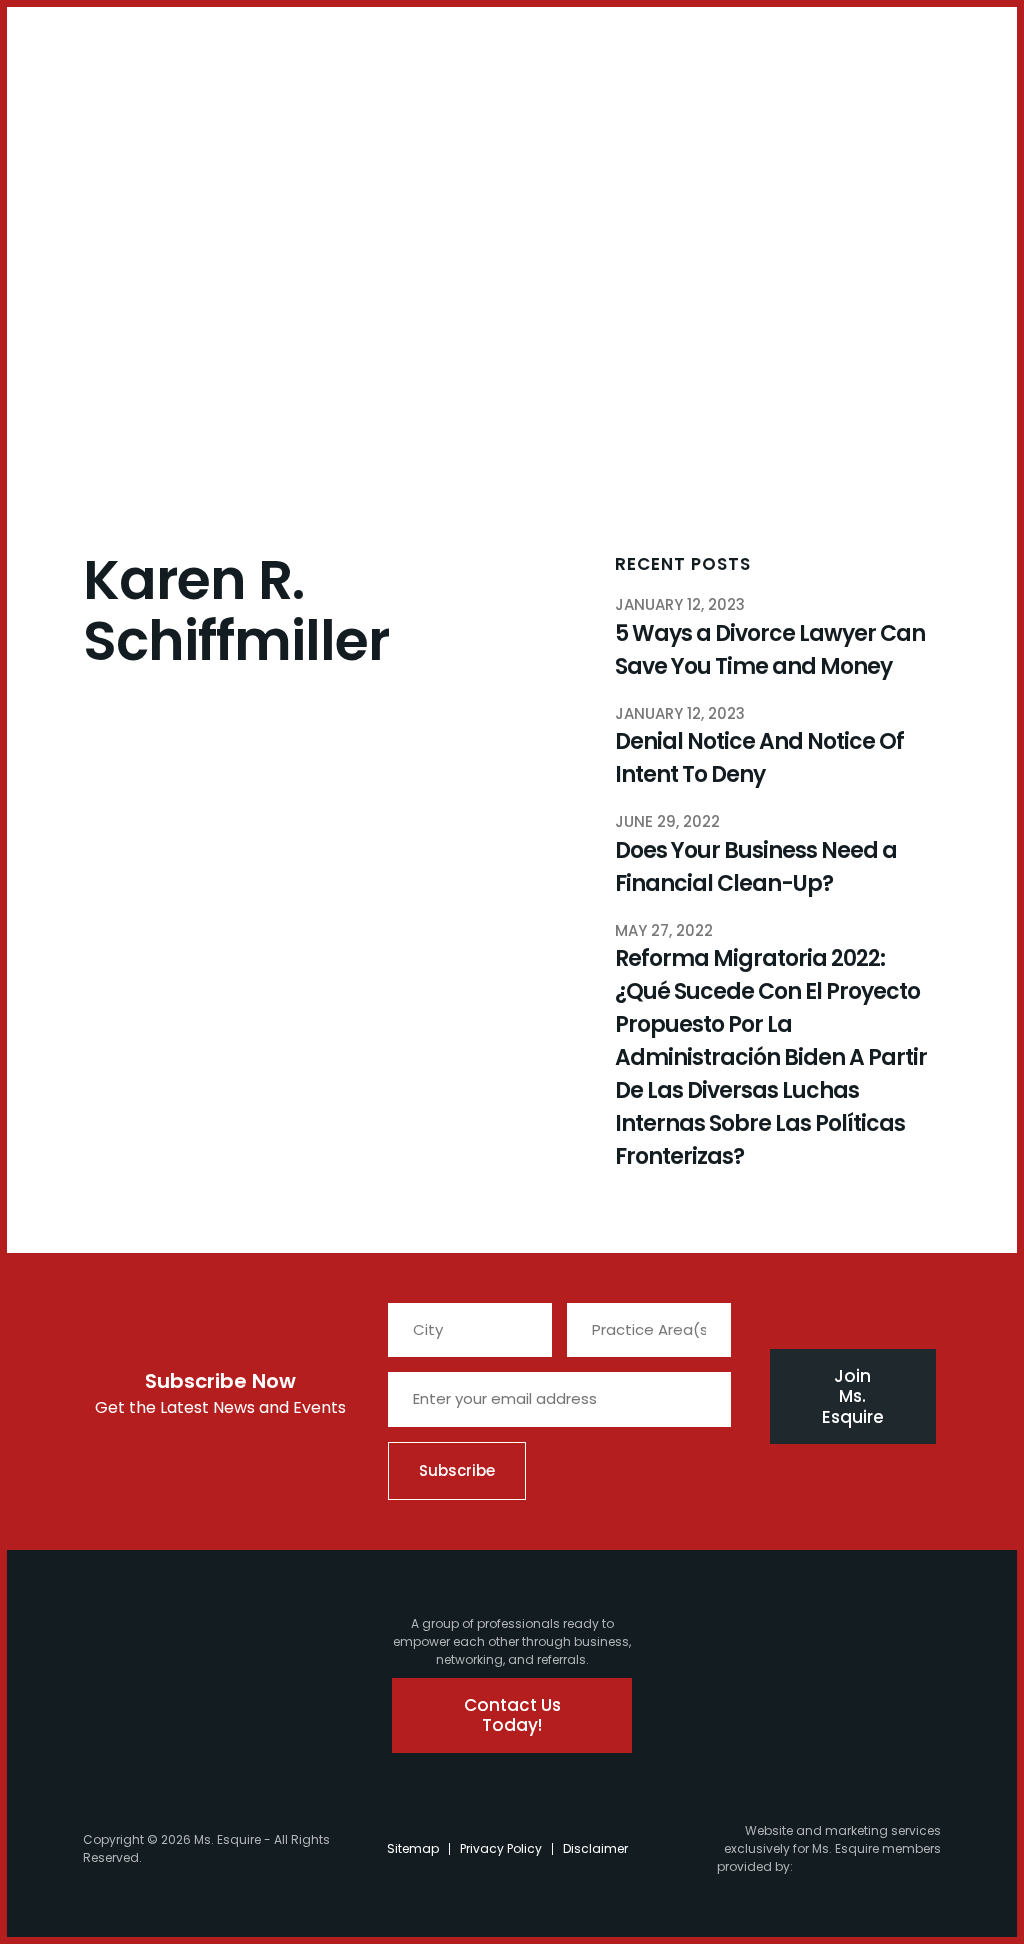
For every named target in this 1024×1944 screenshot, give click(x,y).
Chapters (144, 96)
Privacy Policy (501, 1848)
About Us (34, 104)
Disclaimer (595, 1848)
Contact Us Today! (514, 1715)
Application (326, 96)
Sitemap (413, 1848)
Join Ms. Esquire (853, 1396)
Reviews (517, 96)
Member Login (71, 51)
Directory (454, 96)
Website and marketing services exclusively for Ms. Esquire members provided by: (829, 1848)
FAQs (265, 96)
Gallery (394, 96)
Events (223, 96)
